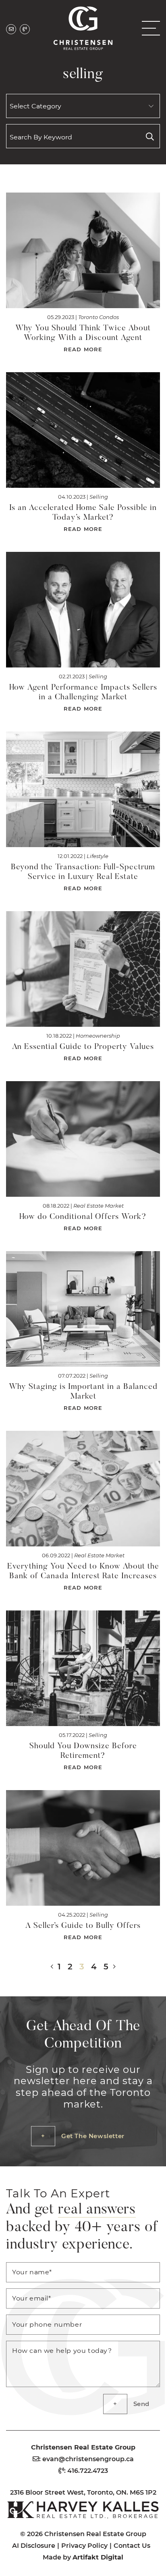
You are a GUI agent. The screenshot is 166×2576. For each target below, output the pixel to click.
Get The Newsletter (93, 2136)
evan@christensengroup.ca (88, 2459)
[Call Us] (25, 29)
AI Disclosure (34, 2545)
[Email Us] (11, 29)
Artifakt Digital (98, 2557)
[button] (148, 28)
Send (141, 2404)
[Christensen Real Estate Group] (83, 27)
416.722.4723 (88, 2470)
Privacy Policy (84, 2545)
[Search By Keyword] (150, 136)
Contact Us (132, 2545)
